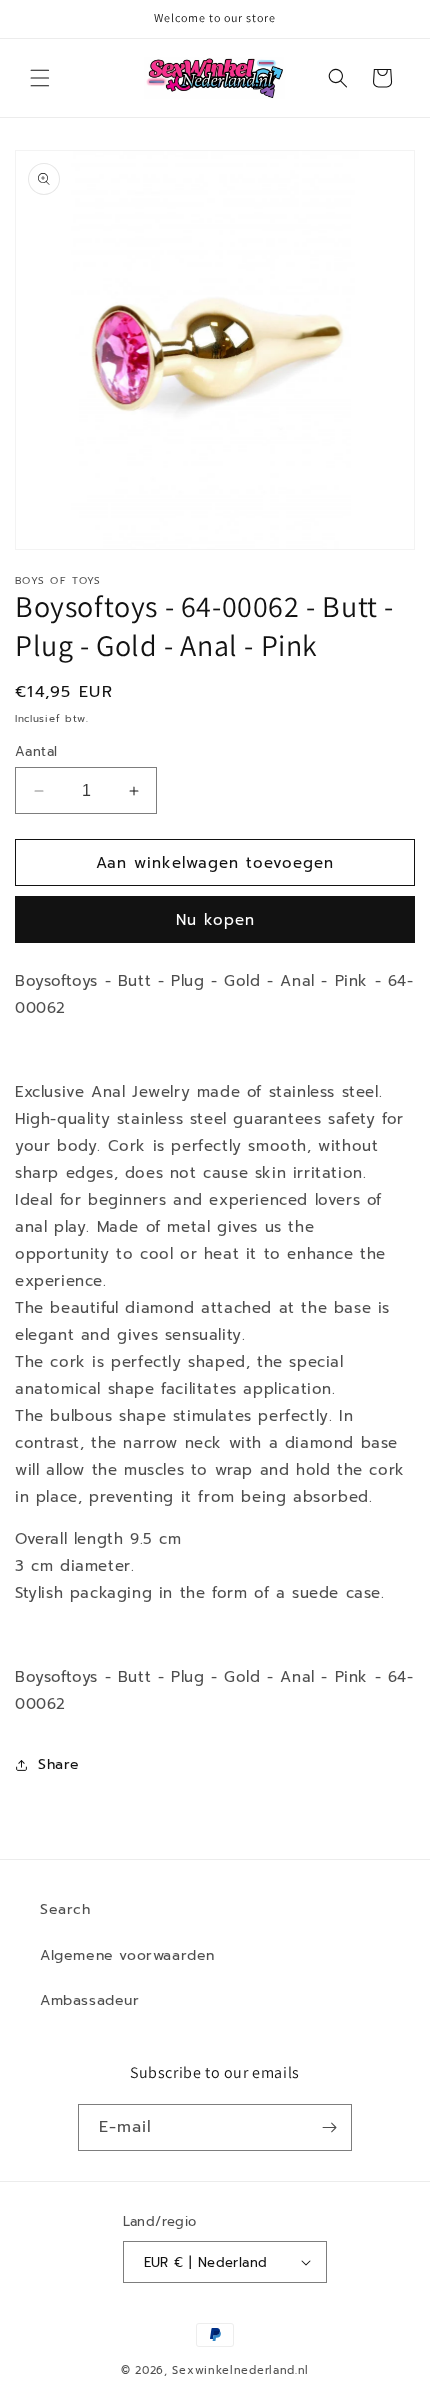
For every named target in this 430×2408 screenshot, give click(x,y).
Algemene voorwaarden (127, 1955)
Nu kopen (215, 920)
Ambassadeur (90, 2000)
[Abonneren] (329, 2127)
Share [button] (59, 1764)
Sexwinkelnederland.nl (240, 2370)
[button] (40, 78)
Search (65, 1909)
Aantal (36, 751)
